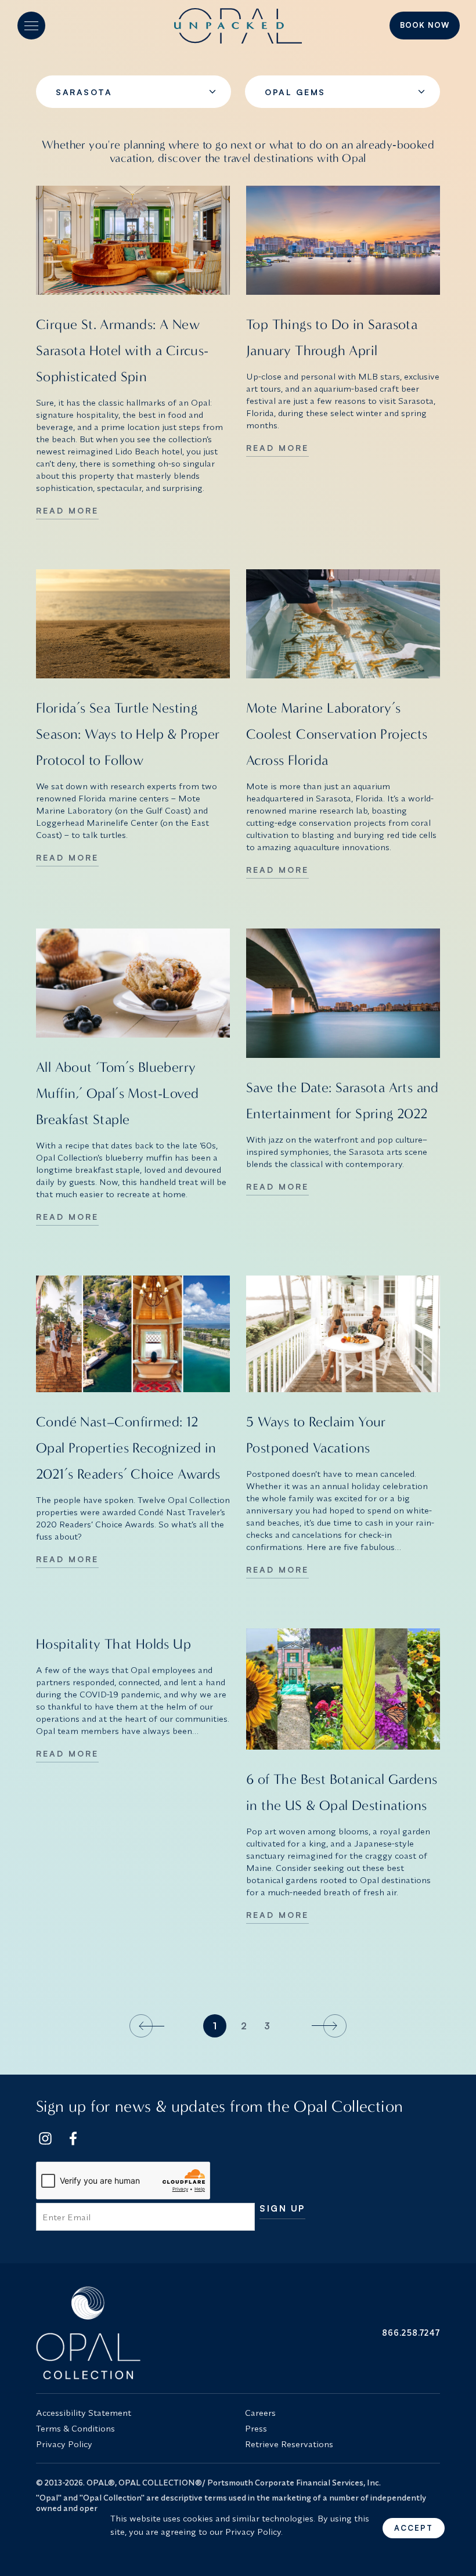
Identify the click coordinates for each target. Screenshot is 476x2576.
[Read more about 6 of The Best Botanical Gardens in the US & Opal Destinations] (343, 1689)
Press (256, 2428)
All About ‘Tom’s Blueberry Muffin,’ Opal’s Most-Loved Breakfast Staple (117, 1093)
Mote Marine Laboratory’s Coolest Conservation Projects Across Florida (337, 734)
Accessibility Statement (84, 2413)
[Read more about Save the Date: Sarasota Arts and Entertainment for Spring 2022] (343, 993)
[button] (31, 26)
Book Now (425, 25)
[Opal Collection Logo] (134, 2333)
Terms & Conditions (75, 2428)
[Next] (327, 2026)
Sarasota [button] (84, 92)
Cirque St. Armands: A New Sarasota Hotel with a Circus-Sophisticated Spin (122, 351)
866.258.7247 (411, 2333)
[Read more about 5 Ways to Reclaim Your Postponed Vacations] (343, 1334)
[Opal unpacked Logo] (238, 26)
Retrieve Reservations (289, 2444)
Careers (260, 2413)
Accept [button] (414, 2528)
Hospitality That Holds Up (113, 1644)
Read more (67, 510)
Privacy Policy (64, 2444)
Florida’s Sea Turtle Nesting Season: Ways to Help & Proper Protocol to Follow (128, 734)
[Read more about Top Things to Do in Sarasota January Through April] (343, 240)
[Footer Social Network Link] (45, 2138)
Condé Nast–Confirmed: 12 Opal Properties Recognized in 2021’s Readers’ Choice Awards (128, 1448)
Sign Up (282, 2209)
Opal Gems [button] (295, 92)
